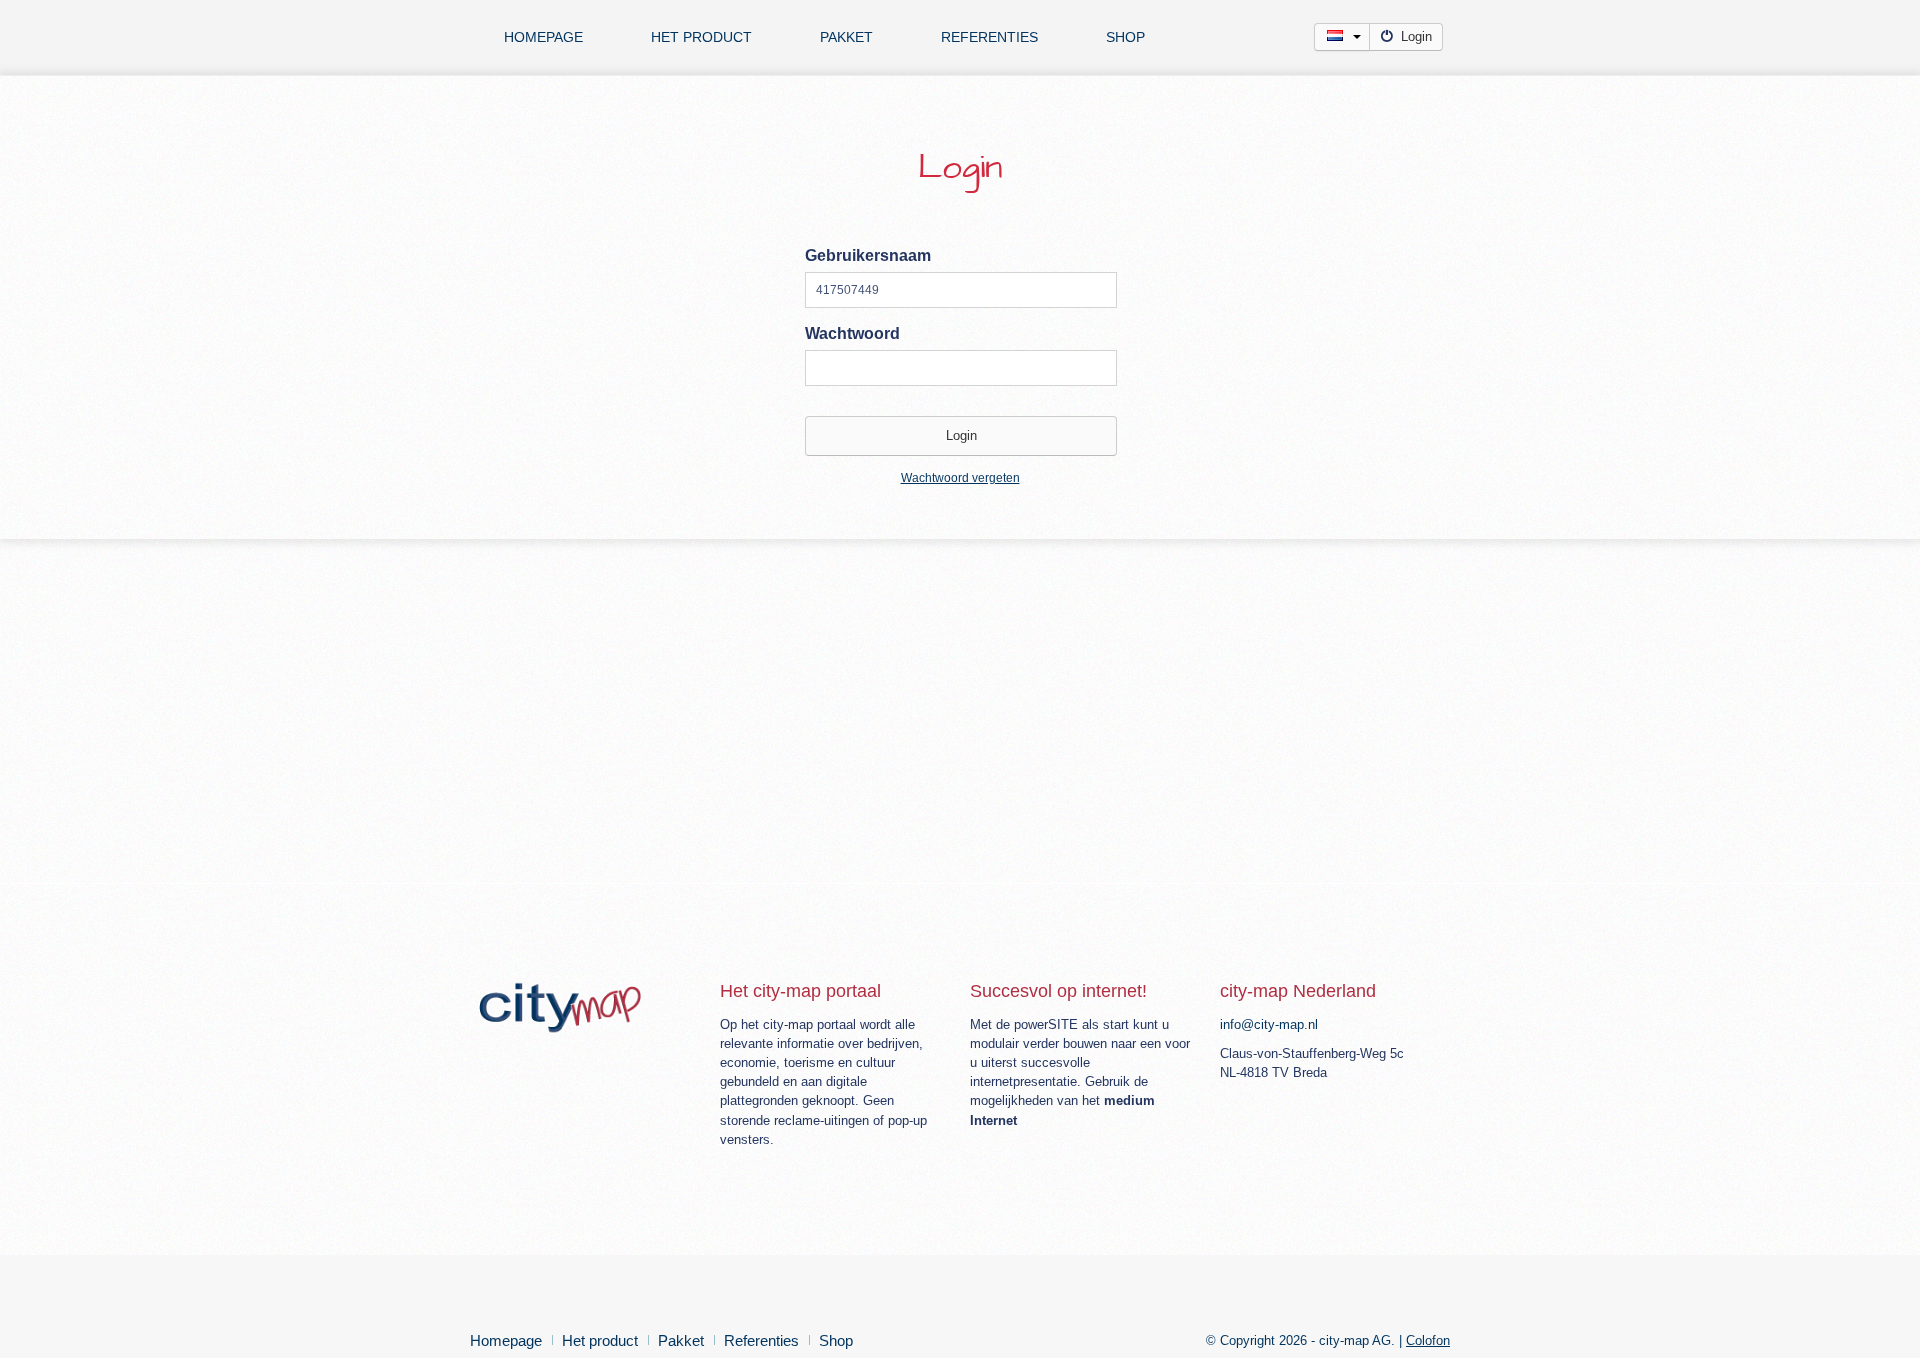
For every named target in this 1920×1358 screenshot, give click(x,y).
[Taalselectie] (1342, 37)
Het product (701, 37)
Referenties (989, 37)
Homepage (543, 37)
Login (1416, 36)
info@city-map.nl (1269, 1024)
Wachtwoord (852, 333)
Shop (1125, 37)
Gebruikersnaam (868, 255)
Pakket (846, 37)
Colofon (1428, 1340)
